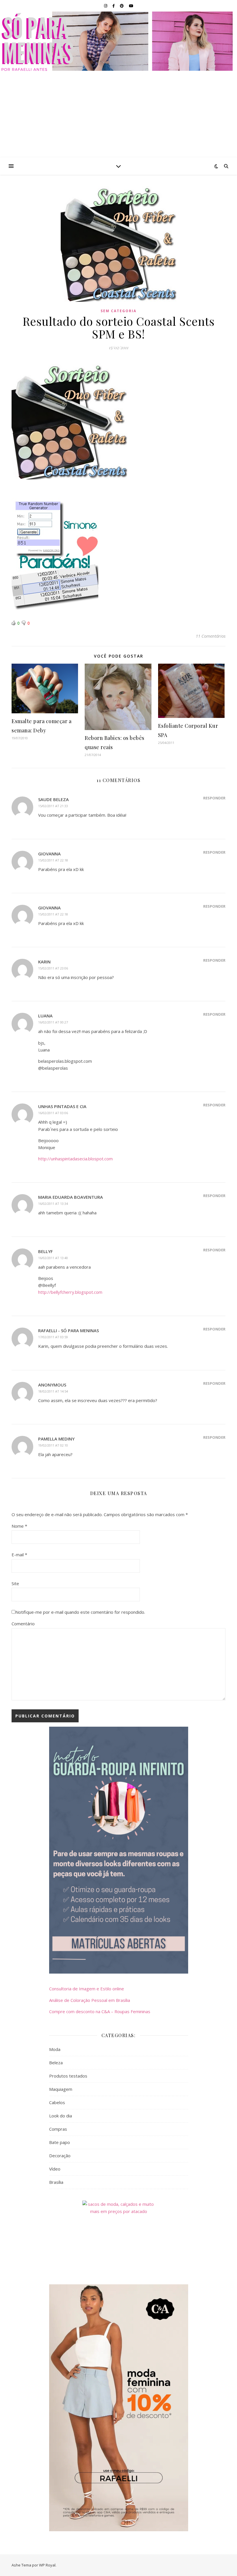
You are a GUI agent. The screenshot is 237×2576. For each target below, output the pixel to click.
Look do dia (61, 2116)
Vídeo (55, 2169)
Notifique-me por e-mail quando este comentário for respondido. (80, 1612)
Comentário (23, 1624)
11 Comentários (211, 636)
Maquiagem (61, 2089)
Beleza (56, 2063)
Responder (214, 798)
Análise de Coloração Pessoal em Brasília (90, 2000)
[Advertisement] (118, 114)
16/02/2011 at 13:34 (53, 1204)
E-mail (19, 1555)
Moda (55, 2049)
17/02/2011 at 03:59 (53, 1337)
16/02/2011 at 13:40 (53, 1258)
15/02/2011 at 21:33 (53, 806)
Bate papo (60, 2142)
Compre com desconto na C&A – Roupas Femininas (100, 2011)
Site (15, 1583)
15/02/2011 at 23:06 (53, 968)
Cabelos (57, 2102)
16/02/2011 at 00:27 (53, 1022)
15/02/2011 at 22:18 (53, 860)
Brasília (56, 2182)
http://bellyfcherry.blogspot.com (70, 1292)
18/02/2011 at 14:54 (53, 1391)
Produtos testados (68, 2076)
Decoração (60, 2156)
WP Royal (47, 2565)
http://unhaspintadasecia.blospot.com (75, 1159)
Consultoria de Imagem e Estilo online (87, 1989)
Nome (19, 1526)
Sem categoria (118, 311)
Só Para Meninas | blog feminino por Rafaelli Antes (119, 41)
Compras (58, 2129)
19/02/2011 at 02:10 (53, 1445)
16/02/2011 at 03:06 (53, 1113)
